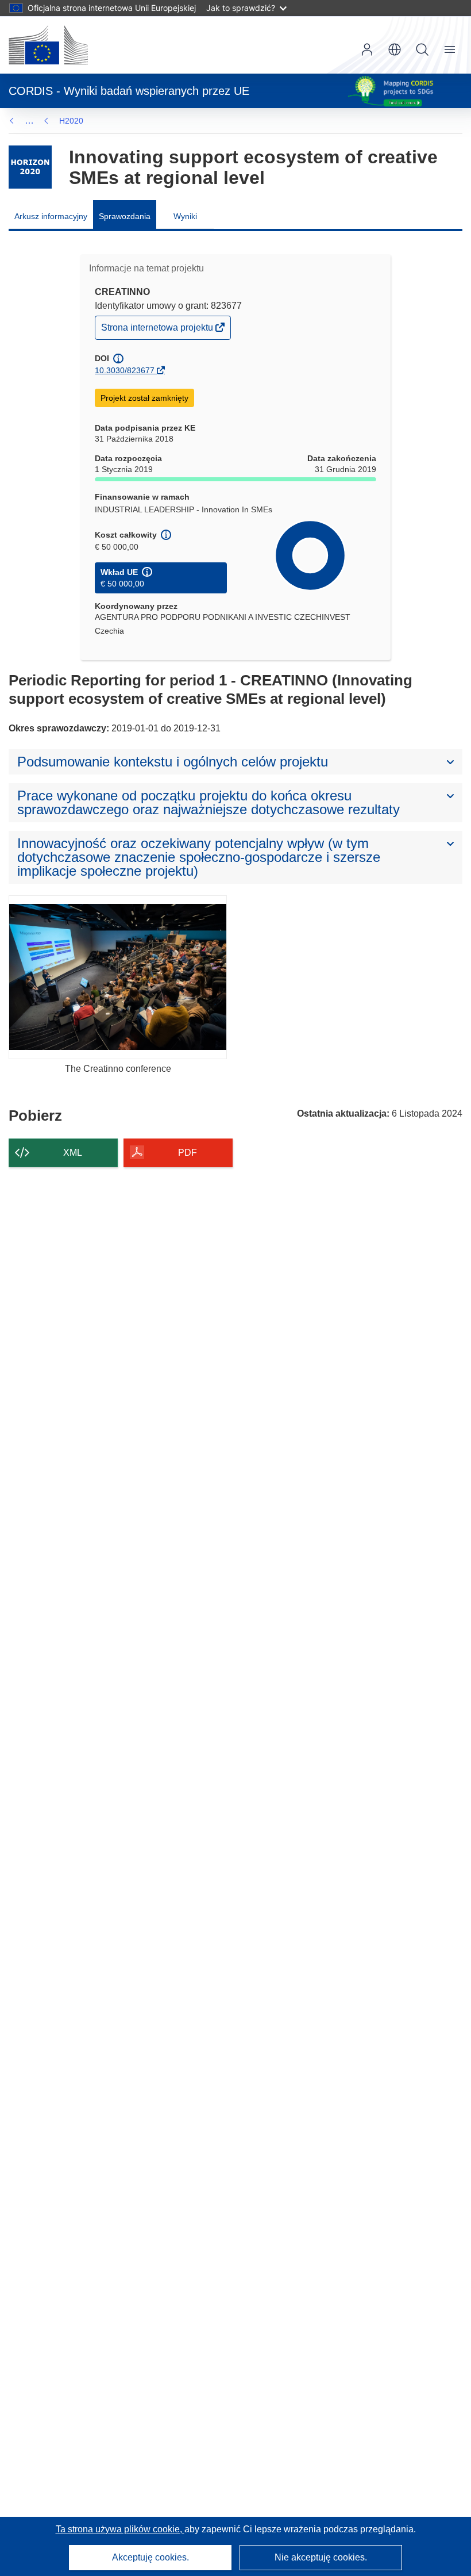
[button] (395, 49)
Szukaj (422, 49)
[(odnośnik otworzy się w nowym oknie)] (48, 45)
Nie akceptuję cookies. (321, 2557)
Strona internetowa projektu (158, 330)
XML (73, 1153)
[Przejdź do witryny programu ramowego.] (30, 167)
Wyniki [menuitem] (185, 216)
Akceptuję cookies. (150, 2557)
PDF (188, 1153)
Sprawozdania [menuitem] (125, 216)
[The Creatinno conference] (118, 977)
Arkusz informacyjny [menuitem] (51, 216)
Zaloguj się (367, 49)
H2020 (71, 121)
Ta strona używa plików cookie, (120, 2529)
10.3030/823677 (125, 370)
